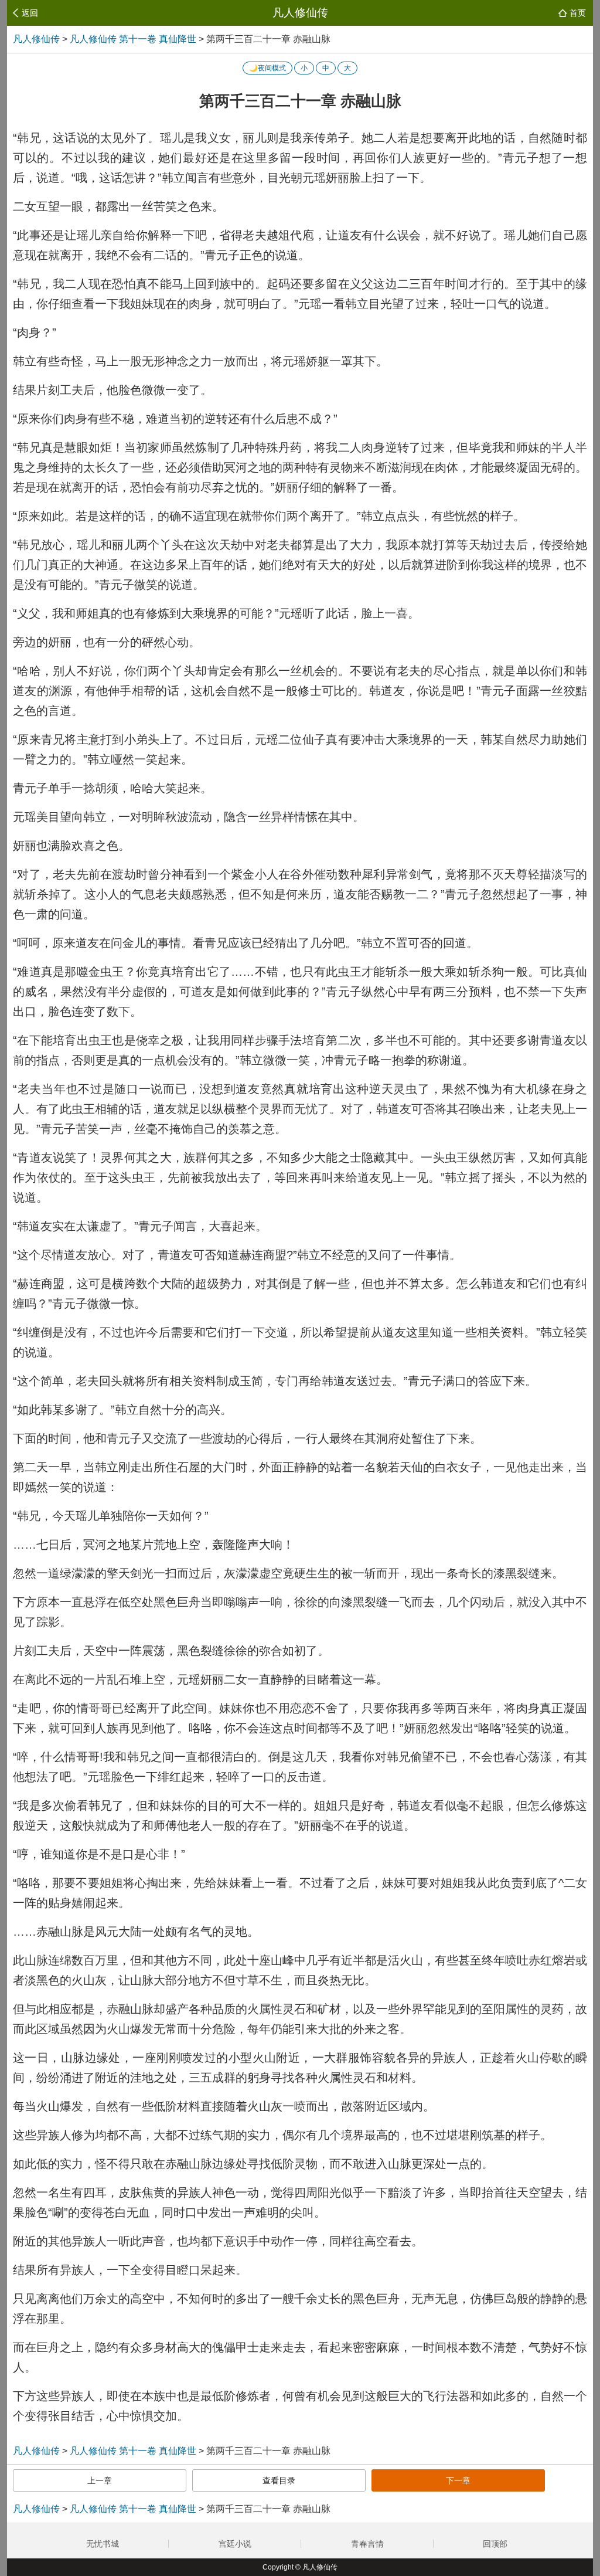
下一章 (458, 2480)
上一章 (100, 2480)
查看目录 (279, 2480)
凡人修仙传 (300, 13)
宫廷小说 (235, 2544)
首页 (578, 13)
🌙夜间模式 (267, 68)
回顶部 (496, 2544)
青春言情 (367, 2544)
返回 (30, 13)
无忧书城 (103, 2544)
